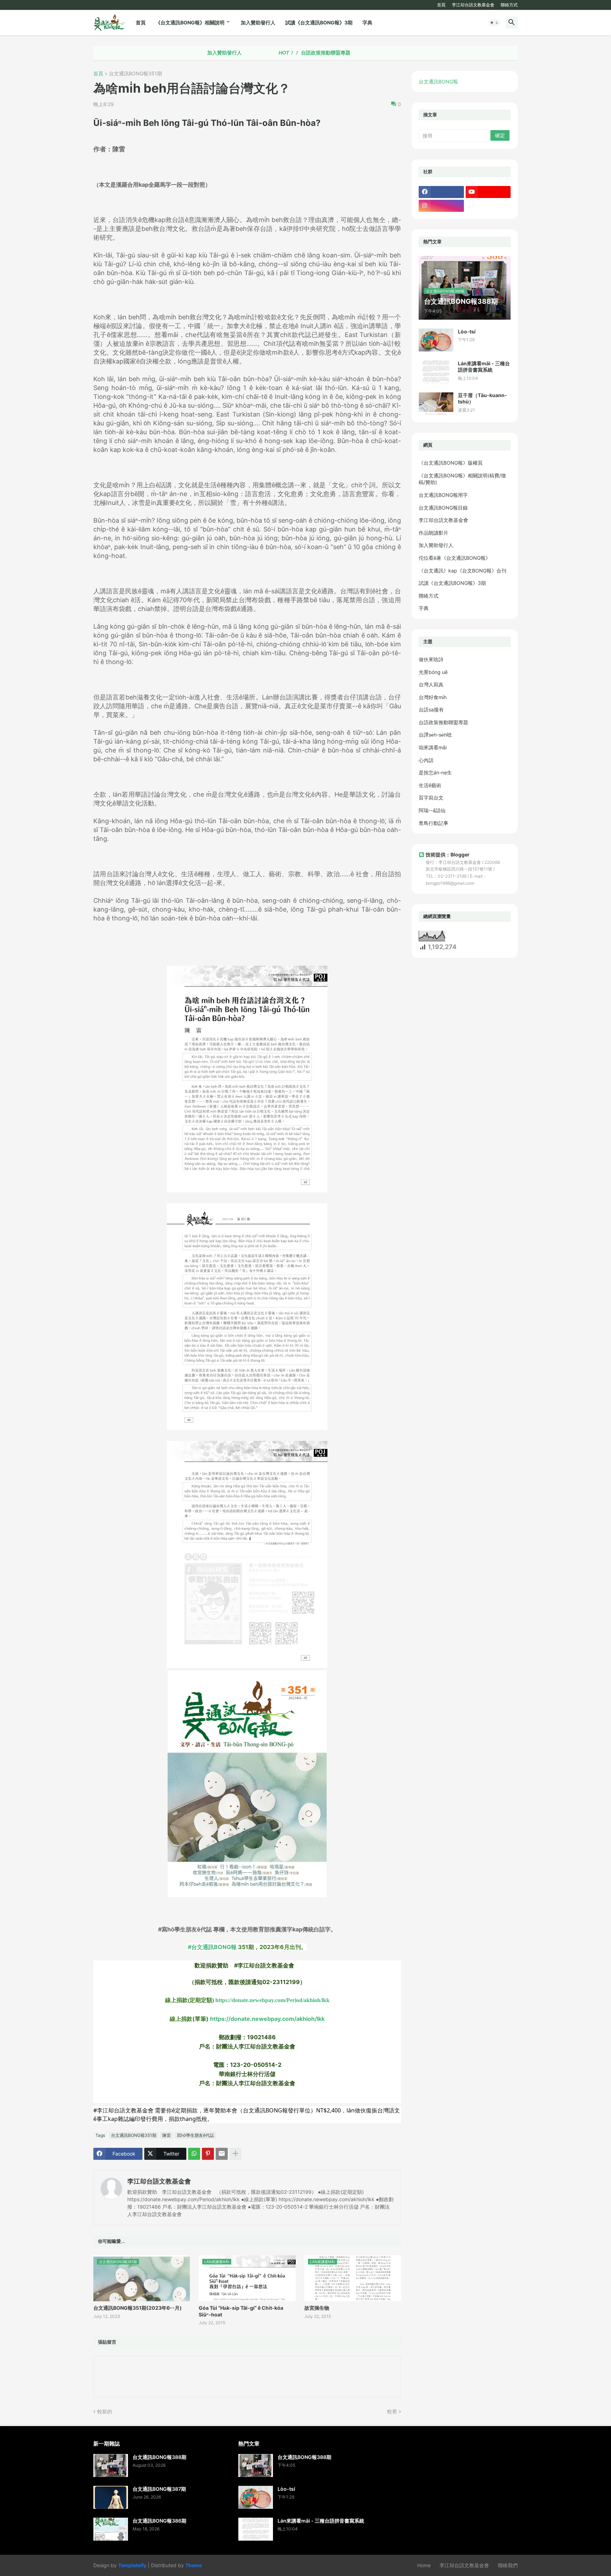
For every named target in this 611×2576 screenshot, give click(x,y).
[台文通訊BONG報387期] (111, 2497)
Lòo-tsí (467, 332)
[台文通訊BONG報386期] (111, 2529)
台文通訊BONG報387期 (159, 2489)
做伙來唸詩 (431, 659)
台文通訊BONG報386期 (159, 2521)
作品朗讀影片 (433, 533)
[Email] (222, 2154)
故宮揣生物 (317, 2308)
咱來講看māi (433, 747)
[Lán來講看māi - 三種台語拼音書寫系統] (436, 372)
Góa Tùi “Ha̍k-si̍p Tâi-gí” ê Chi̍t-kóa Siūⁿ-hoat (241, 2311)
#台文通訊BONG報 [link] (212, 1947)
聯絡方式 (509, 5)
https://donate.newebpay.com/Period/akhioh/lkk (272, 2000)
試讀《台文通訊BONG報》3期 (319, 22)
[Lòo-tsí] (436, 340)
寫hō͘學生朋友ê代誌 (195, 2135)
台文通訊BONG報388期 (159, 2457)
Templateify (132, 2565)
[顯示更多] (235, 2154)
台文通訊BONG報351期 (135, 74)
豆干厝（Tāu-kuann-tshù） (482, 398)
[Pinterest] (208, 2154)
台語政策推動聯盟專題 (247, 53)
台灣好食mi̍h (433, 697)
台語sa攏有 (431, 710)
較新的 (105, 2411)
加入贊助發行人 (258, 22)
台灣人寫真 (431, 684)
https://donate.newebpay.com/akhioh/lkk (267, 2019)
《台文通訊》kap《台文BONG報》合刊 (462, 571)
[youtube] (488, 192)
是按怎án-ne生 (435, 772)
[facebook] (441, 192)
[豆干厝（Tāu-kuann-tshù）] (436, 404)
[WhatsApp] (194, 2154)
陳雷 (167, 2135)
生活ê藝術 (430, 785)
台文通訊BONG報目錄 (443, 508)
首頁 (441, 5)
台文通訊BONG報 (438, 82)
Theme (194, 2565)
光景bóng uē (433, 672)
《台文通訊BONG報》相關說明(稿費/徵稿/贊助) (462, 479)
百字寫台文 (431, 798)
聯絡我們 (508, 2565)
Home (424, 2565)
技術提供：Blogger (448, 854)
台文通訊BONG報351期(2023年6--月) (138, 2308)
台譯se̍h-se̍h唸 (435, 735)
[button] (494, 23)
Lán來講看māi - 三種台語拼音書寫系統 (484, 367)
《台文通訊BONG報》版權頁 (451, 463)
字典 (367, 22)
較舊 (392, 2411)
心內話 (426, 760)
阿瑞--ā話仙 (432, 810)
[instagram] (441, 206)
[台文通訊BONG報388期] (111, 2465)
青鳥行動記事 (433, 823)
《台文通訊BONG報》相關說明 (190, 22)
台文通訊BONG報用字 (443, 495)
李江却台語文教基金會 (473, 5)
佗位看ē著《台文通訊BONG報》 (455, 558)
